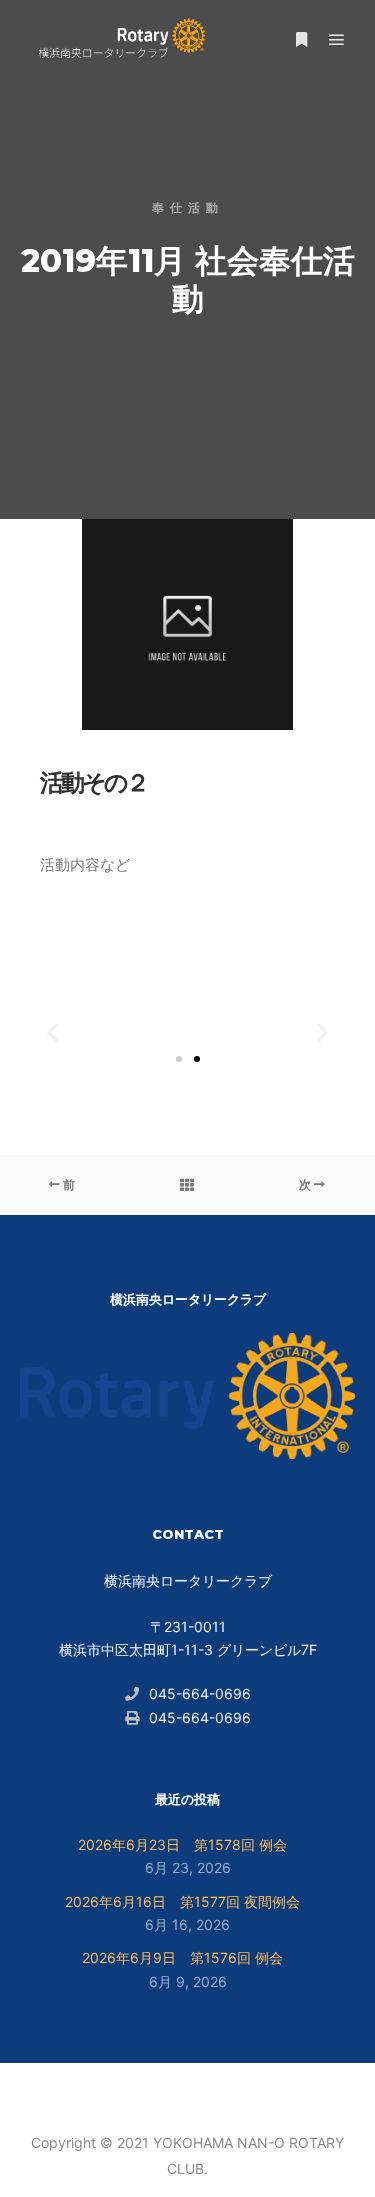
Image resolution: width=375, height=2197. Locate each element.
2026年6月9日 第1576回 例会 (182, 1957)
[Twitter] (218, 2092)
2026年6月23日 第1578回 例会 (182, 1844)
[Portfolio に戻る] (187, 1185)
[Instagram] (158, 2092)
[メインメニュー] (337, 40)
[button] (52, 1031)
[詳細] (301, 40)
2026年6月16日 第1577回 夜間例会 (182, 1901)
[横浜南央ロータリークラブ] (120, 40)
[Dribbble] (188, 2092)
